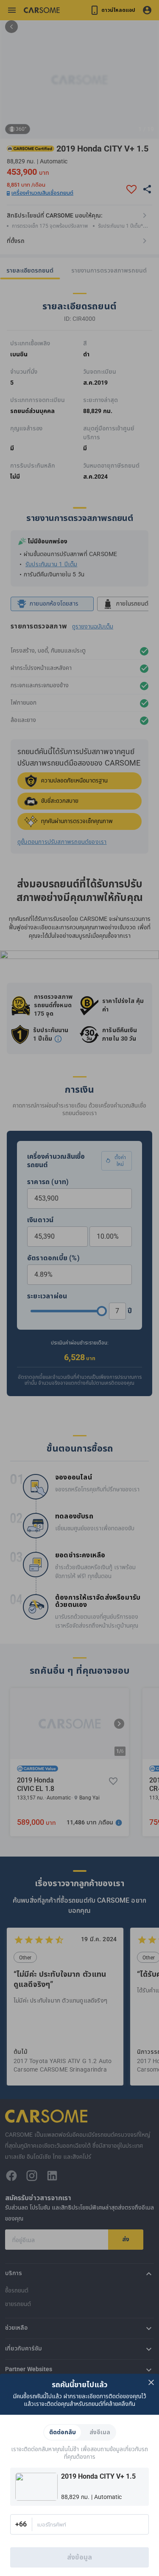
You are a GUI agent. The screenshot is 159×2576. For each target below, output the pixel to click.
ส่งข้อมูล (79, 2557)
